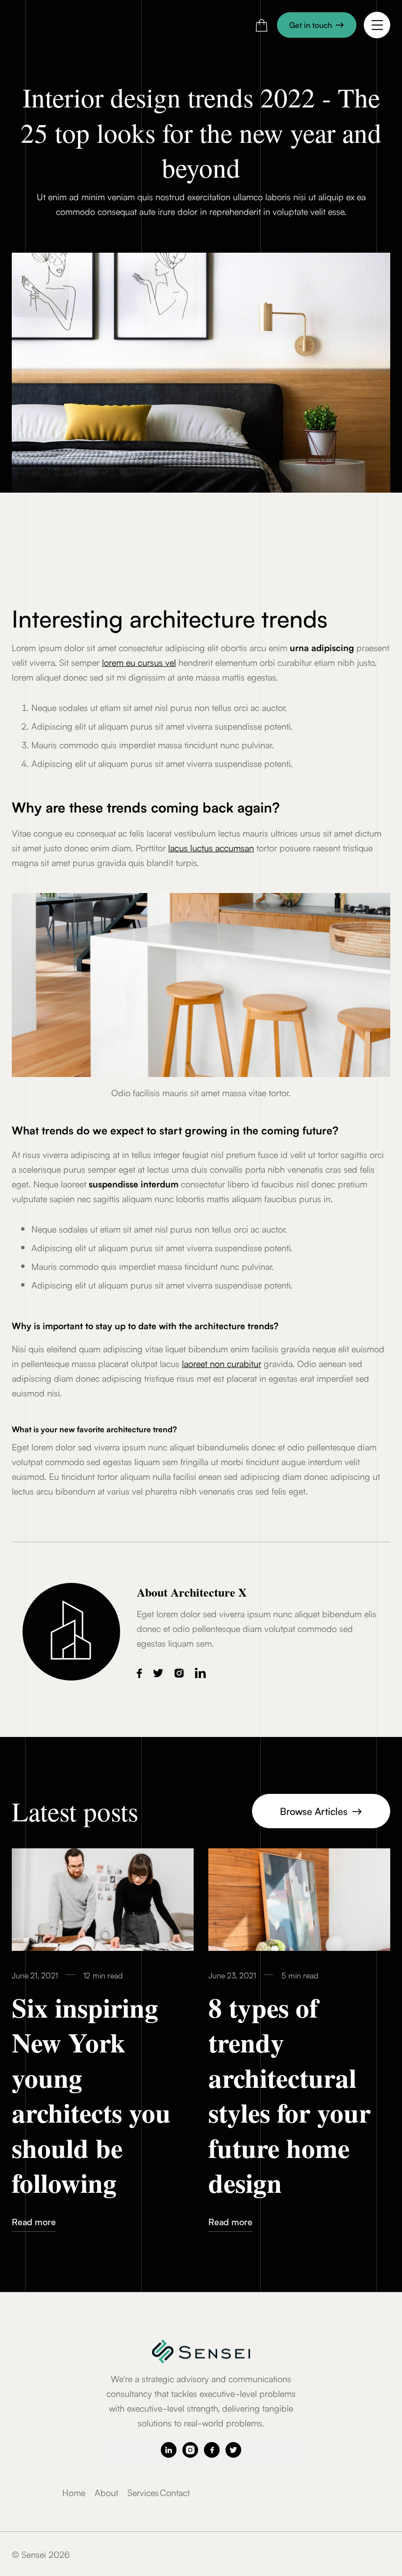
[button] (262, 25)
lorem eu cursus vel (139, 662)
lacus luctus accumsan (211, 847)
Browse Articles (321, 1811)
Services (143, 2492)
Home (74, 2492)
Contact (175, 2492)
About (106, 2492)
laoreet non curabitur (222, 1363)
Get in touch (317, 25)
